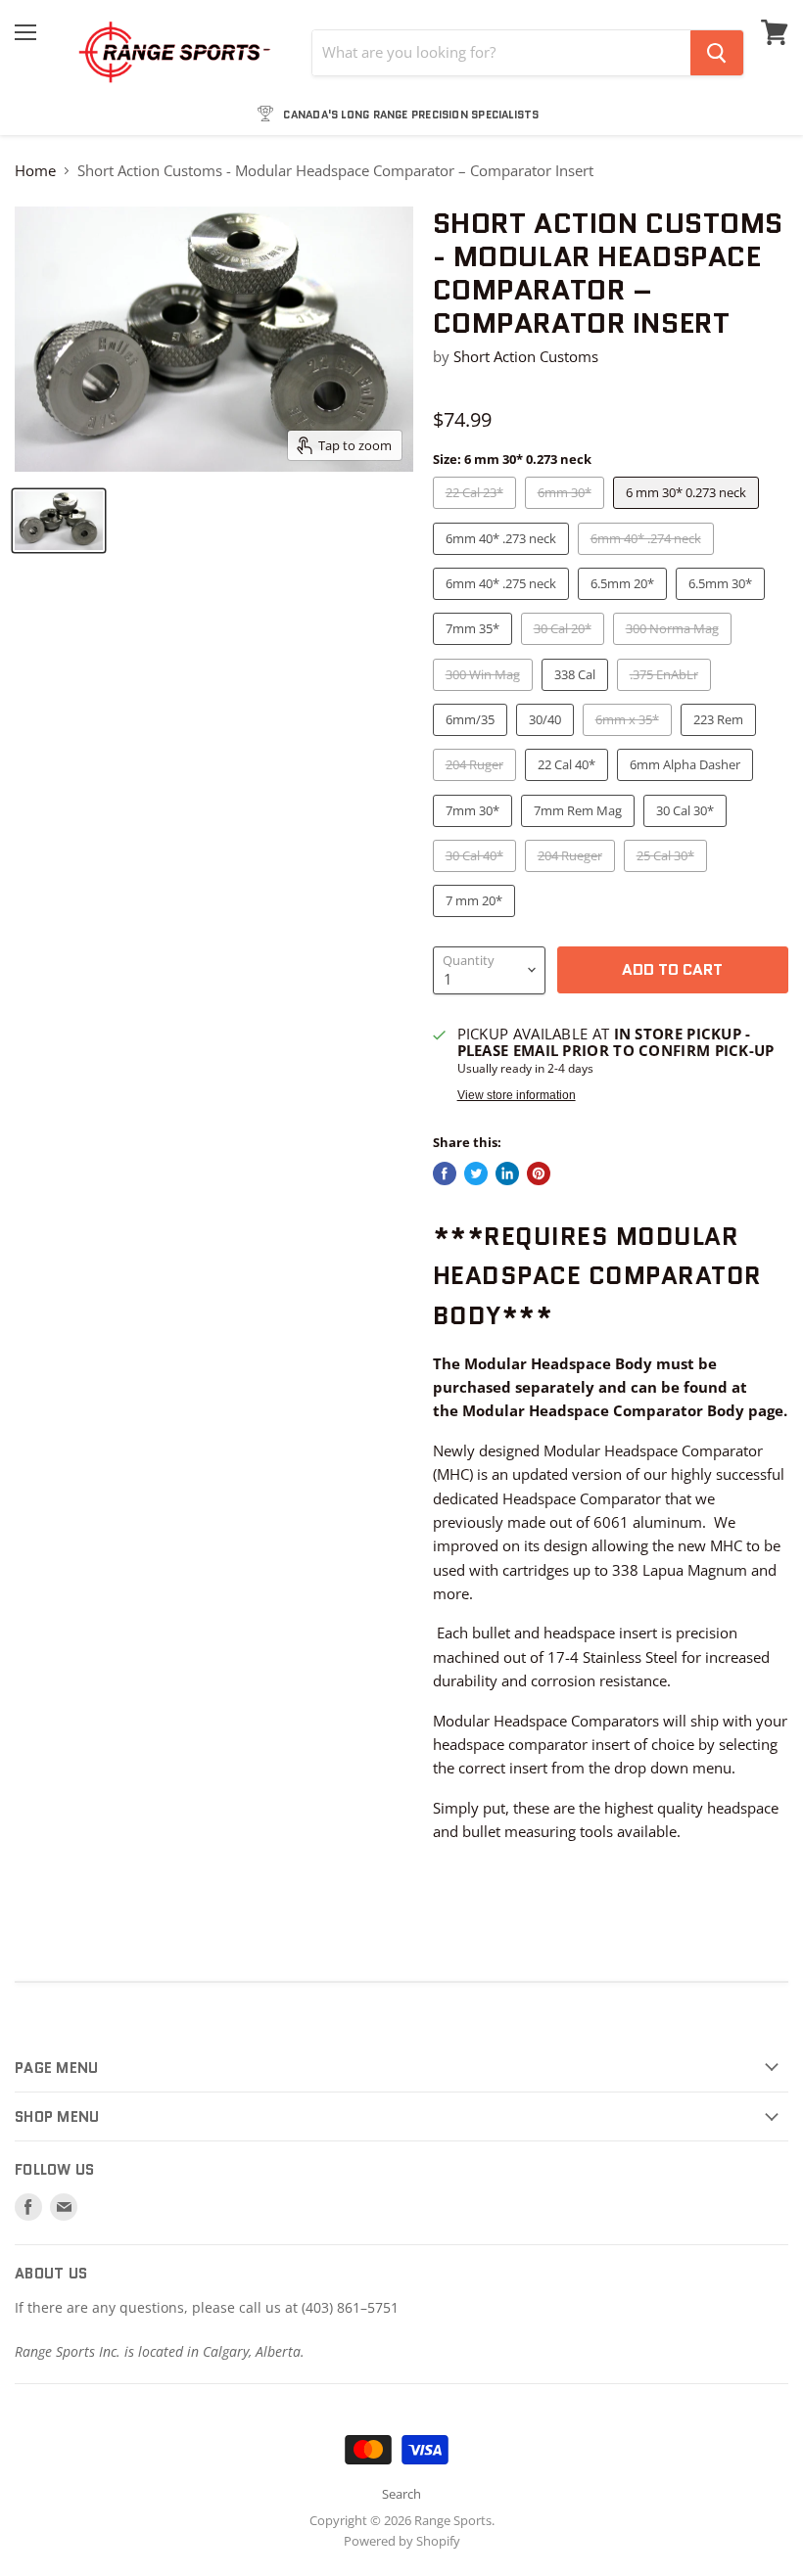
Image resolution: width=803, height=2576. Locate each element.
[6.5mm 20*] (625, 604)
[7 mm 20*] (476, 921)
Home (35, 171)
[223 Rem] (721, 740)
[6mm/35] (472, 740)
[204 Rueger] (572, 876)
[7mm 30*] (475, 831)
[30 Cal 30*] (687, 831)
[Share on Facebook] (445, 1173)
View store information (517, 1095)
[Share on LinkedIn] (507, 1173)
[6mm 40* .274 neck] (648, 559)
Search (401, 2494)
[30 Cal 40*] (477, 876)
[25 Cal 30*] (668, 876)
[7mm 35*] (475, 649)
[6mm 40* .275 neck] (503, 604)
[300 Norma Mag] (675, 649)
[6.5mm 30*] (723, 604)
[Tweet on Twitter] (476, 1173)
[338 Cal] (577, 695)
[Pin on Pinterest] (539, 1173)
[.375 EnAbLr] (666, 695)
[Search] (717, 53)
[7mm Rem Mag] (580, 831)
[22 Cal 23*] (477, 513)
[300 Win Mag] (485, 695)
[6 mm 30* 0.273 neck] (688, 513)
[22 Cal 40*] (569, 785)
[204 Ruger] (477, 785)
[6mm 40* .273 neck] (503, 559)
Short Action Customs (526, 356)
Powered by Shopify (402, 2541)
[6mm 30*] (567, 513)
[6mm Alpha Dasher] (687, 785)
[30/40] (547, 740)
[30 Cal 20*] (565, 649)
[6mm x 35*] (630, 740)
